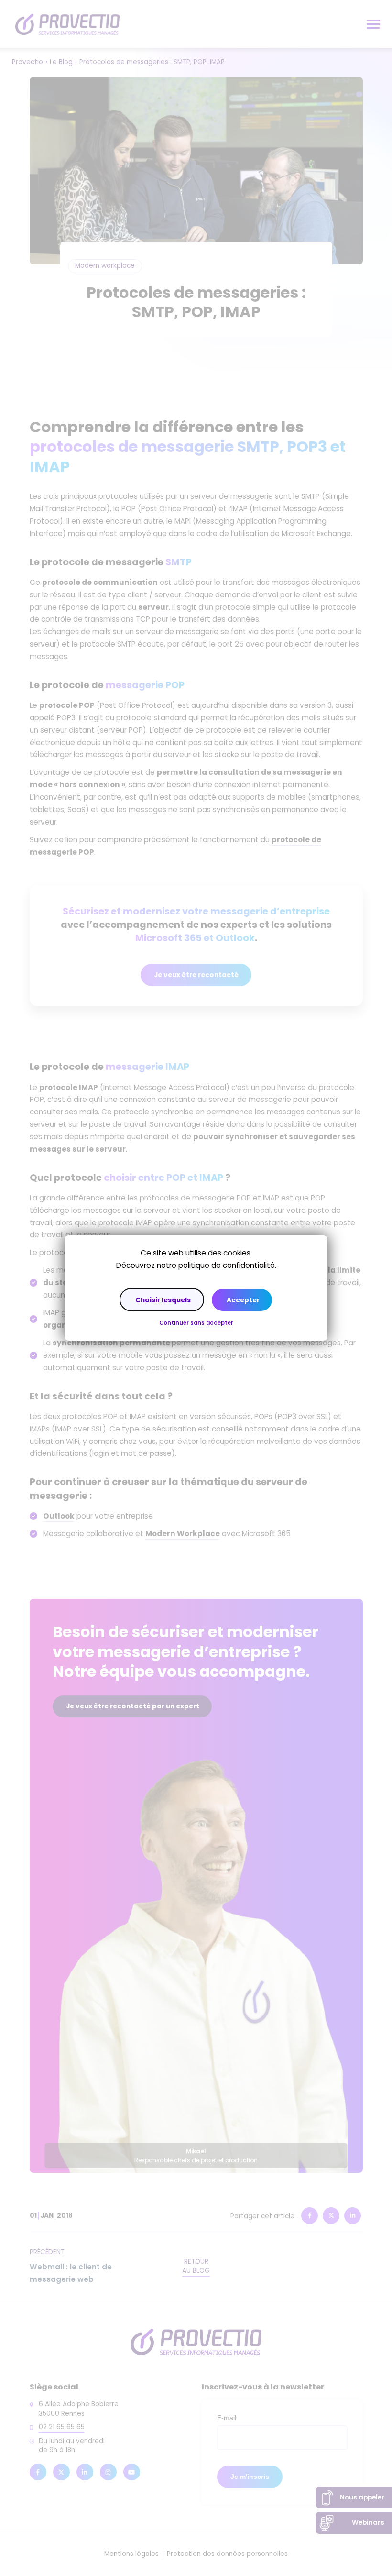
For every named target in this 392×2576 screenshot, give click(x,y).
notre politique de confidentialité (216, 1265)
